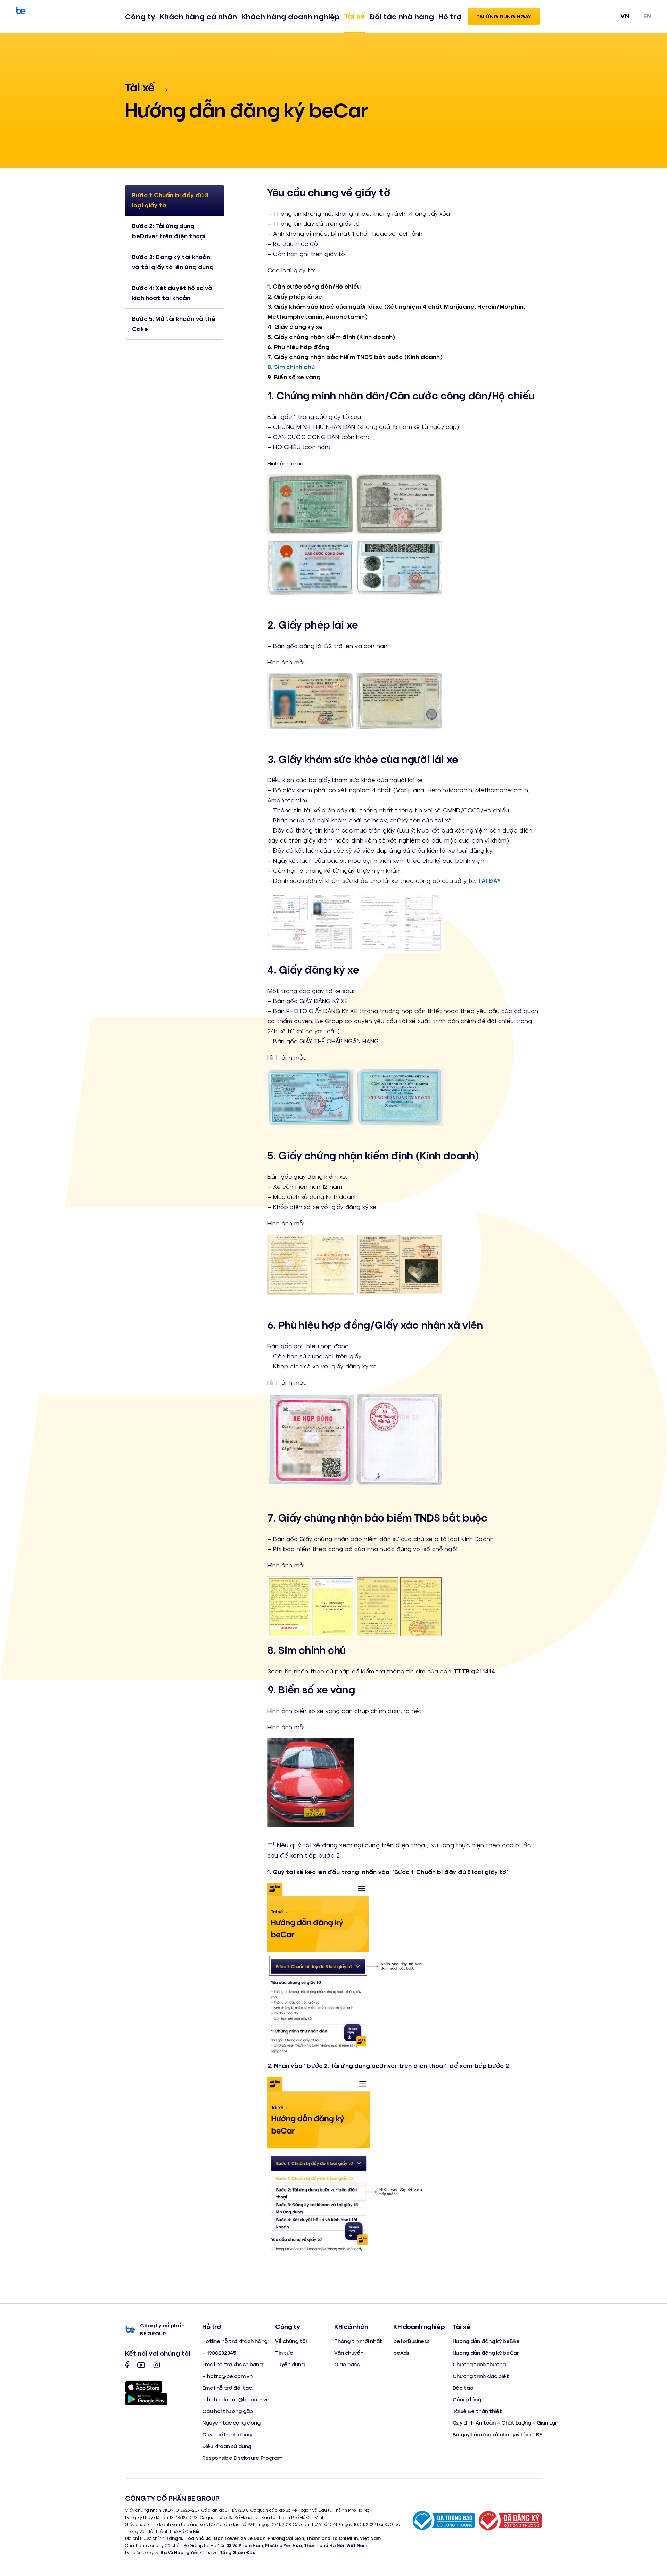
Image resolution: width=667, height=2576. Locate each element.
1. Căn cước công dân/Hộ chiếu (314, 286)
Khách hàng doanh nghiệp (290, 16)
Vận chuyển (349, 2353)
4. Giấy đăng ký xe (295, 326)
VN (625, 16)
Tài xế (354, 16)
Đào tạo (463, 2388)
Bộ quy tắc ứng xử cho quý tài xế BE (497, 2434)
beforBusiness (411, 2341)
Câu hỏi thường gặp (228, 2411)
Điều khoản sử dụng (227, 2446)
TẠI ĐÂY (489, 880)
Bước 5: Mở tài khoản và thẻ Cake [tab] (174, 324)
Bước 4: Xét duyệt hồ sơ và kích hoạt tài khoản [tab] (172, 293)
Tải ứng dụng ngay (504, 16)
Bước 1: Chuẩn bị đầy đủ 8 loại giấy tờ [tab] (170, 200)
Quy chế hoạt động (227, 2434)
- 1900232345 (219, 2353)
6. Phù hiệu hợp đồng (299, 347)
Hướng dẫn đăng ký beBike (486, 2341)
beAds (401, 2353)
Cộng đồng (467, 2399)
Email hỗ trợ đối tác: (227, 2388)
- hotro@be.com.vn (227, 2376)
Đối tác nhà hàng (402, 16)
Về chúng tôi (291, 2341)
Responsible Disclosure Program (242, 2457)
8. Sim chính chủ (291, 367)
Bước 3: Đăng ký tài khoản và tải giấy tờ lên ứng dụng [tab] (173, 262)
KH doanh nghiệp (419, 2326)
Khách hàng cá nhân (198, 16)
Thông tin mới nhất (358, 2341)
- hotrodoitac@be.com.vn (236, 2399)
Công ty (140, 16)
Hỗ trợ (450, 16)
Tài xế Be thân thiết (477, 2411)
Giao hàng (347, 2364)
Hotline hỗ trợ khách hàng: (235, 2341)
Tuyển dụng (290, 2364)
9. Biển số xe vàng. (295, 377)
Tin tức (284, 2353)
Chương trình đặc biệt (481, 2376)
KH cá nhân (351, 2326)
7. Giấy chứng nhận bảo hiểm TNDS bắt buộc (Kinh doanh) (355, 357)
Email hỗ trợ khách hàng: (233, 2364)
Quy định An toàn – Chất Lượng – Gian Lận (505, 2422)
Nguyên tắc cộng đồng (231, 2422)
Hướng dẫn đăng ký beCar (486, 2353)
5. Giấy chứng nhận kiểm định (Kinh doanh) (331, 337)
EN (647, 16)
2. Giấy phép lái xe (295, 296)
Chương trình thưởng (479, 2364)
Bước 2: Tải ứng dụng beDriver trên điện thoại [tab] (169, 231)
